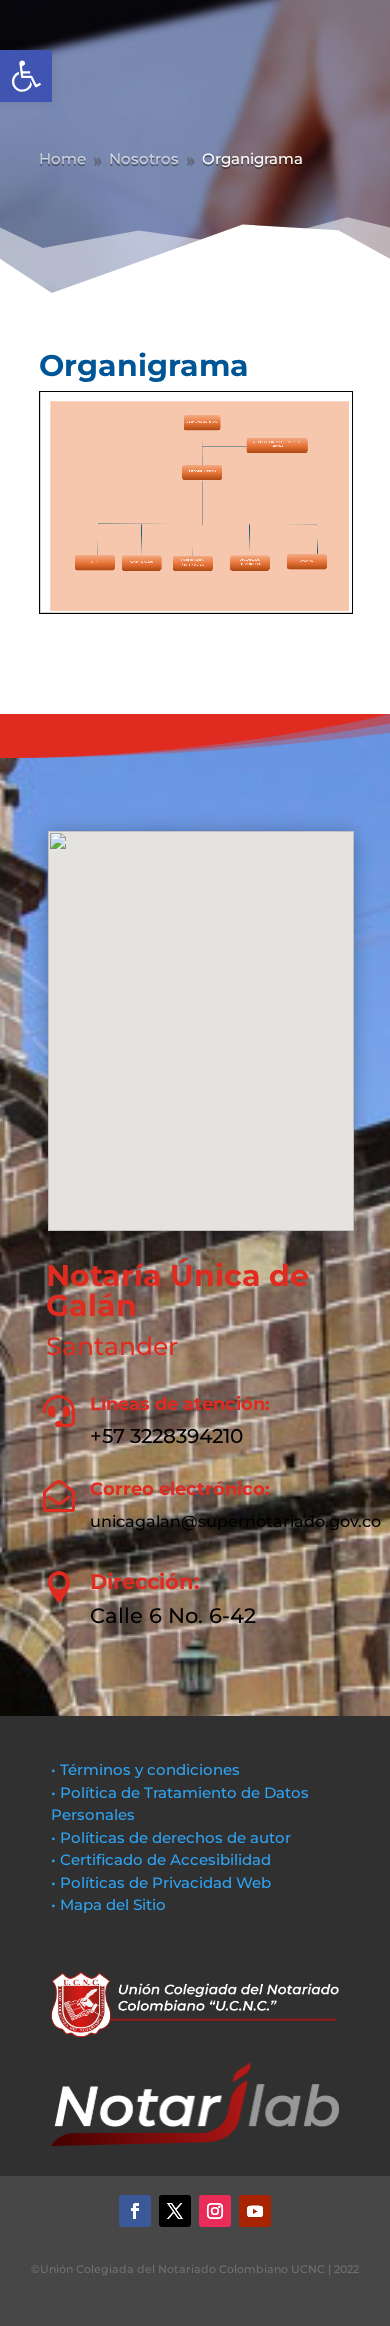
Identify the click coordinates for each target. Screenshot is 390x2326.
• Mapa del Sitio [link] (110, 1904)
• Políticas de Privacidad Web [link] (161, 1882)
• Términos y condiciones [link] (145, 1769)
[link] (26, 76)
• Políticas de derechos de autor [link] (171, 1837)
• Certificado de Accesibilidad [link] (161, 1859)
